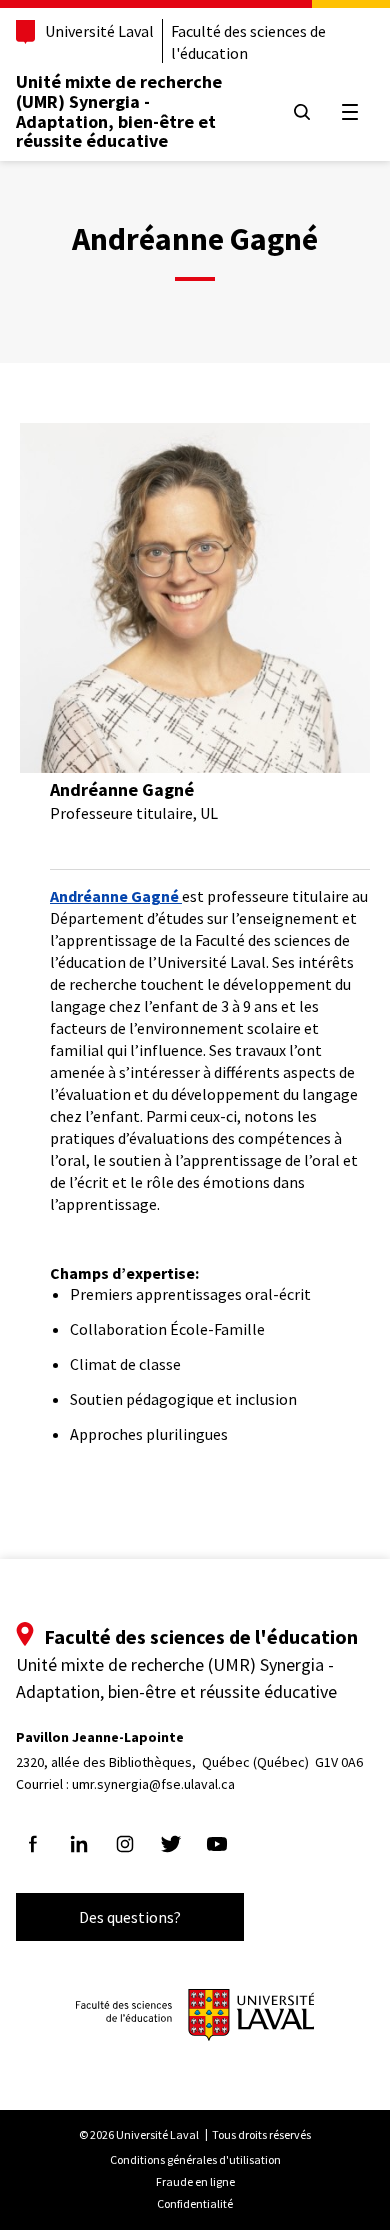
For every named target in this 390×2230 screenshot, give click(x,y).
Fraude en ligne (195, 2181)
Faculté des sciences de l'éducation (248, 42)
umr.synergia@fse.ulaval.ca (153, 1784)
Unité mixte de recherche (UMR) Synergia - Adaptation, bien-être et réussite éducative (119, 111)
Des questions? (130, 1917)
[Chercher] (302, 112)
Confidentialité (195, 2203)
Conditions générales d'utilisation (195, 2159)
